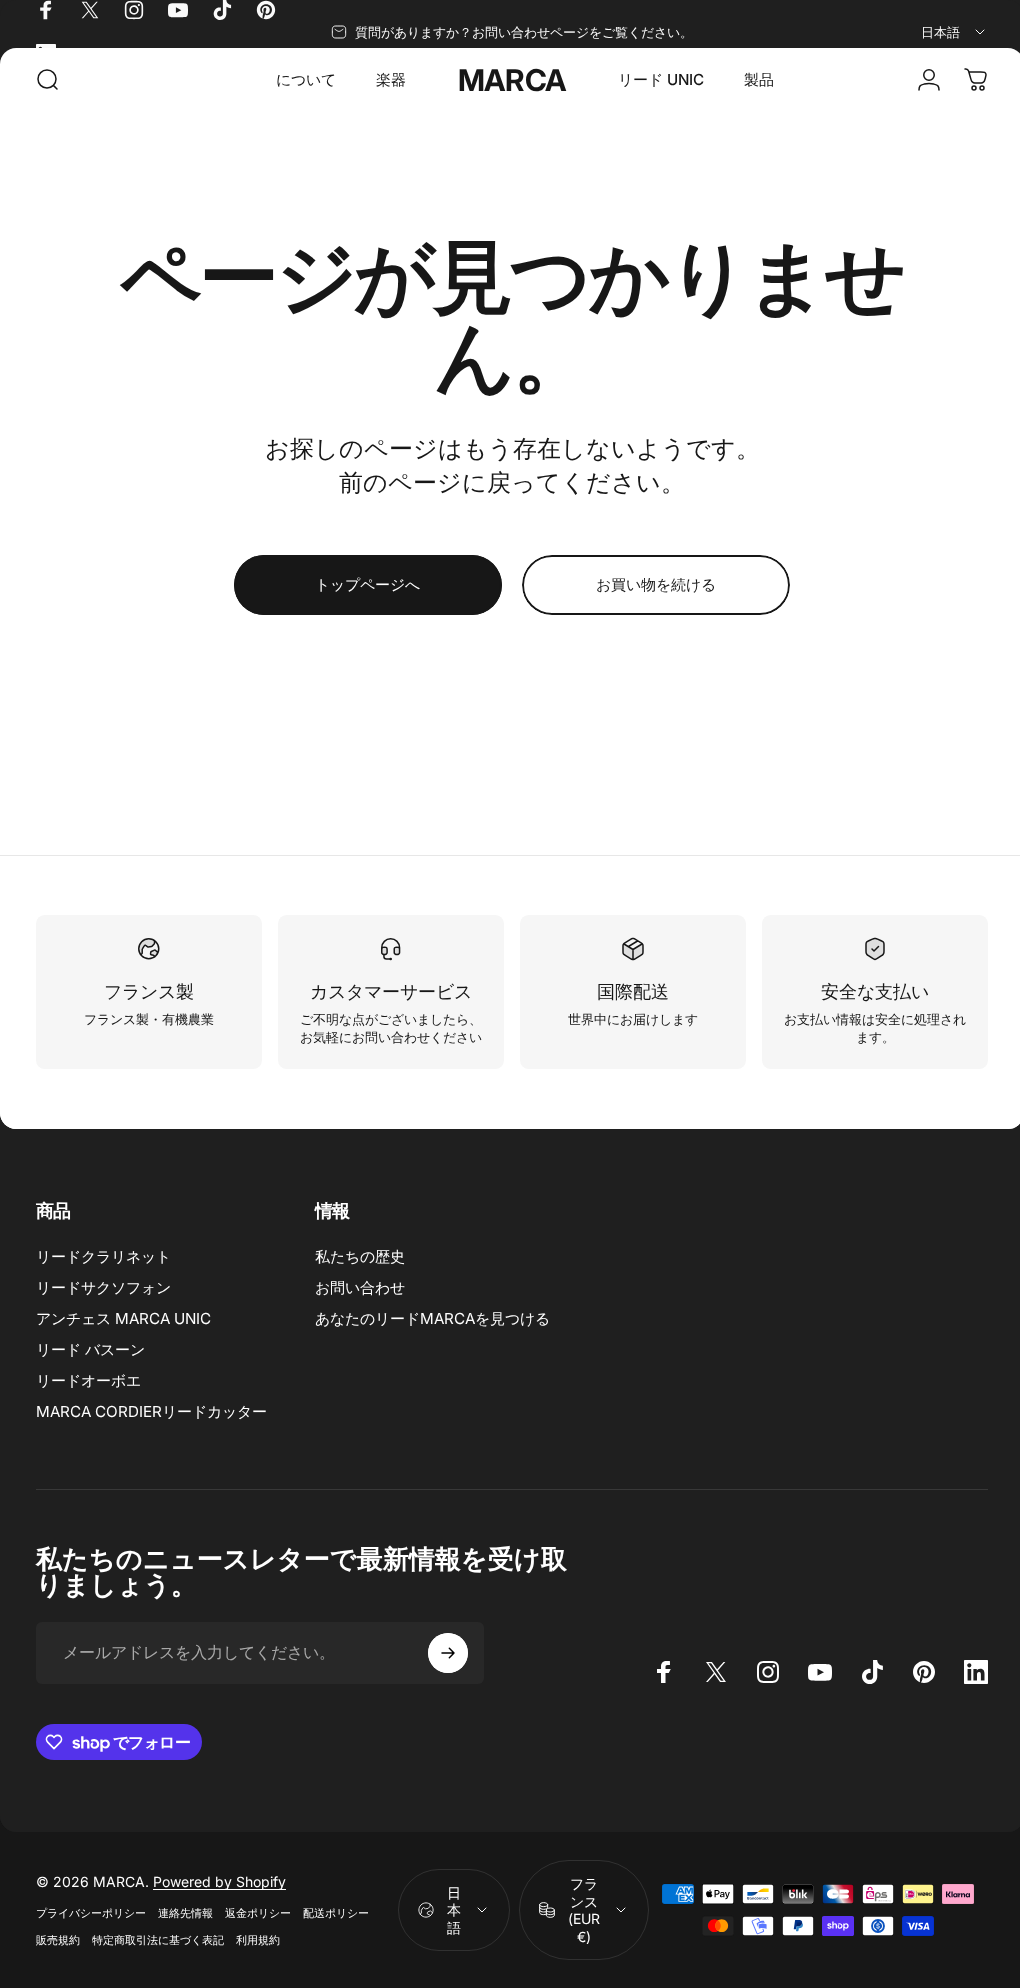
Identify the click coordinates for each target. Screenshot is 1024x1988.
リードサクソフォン (103, 1305)
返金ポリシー (258, 1931)
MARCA (505, 80)
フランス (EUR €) (576, 1928)
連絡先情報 (185, 1931)
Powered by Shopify (219, 1899)
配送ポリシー (336, 1931)
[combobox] (954, 32)
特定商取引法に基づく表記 (158, 1958)
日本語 (446, 1928)
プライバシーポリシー (91, 1931)
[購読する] (448, 1671)
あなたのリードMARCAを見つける (432, 1336)
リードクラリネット (103, 1274)
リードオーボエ (88, 1398)
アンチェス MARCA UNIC (123, 1336)
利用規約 (258, 1958)
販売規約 (58, 1958)
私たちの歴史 (360, 1274)
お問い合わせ (360, 1305)
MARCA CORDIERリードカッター (151, 1429)
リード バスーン (90, 1367)
